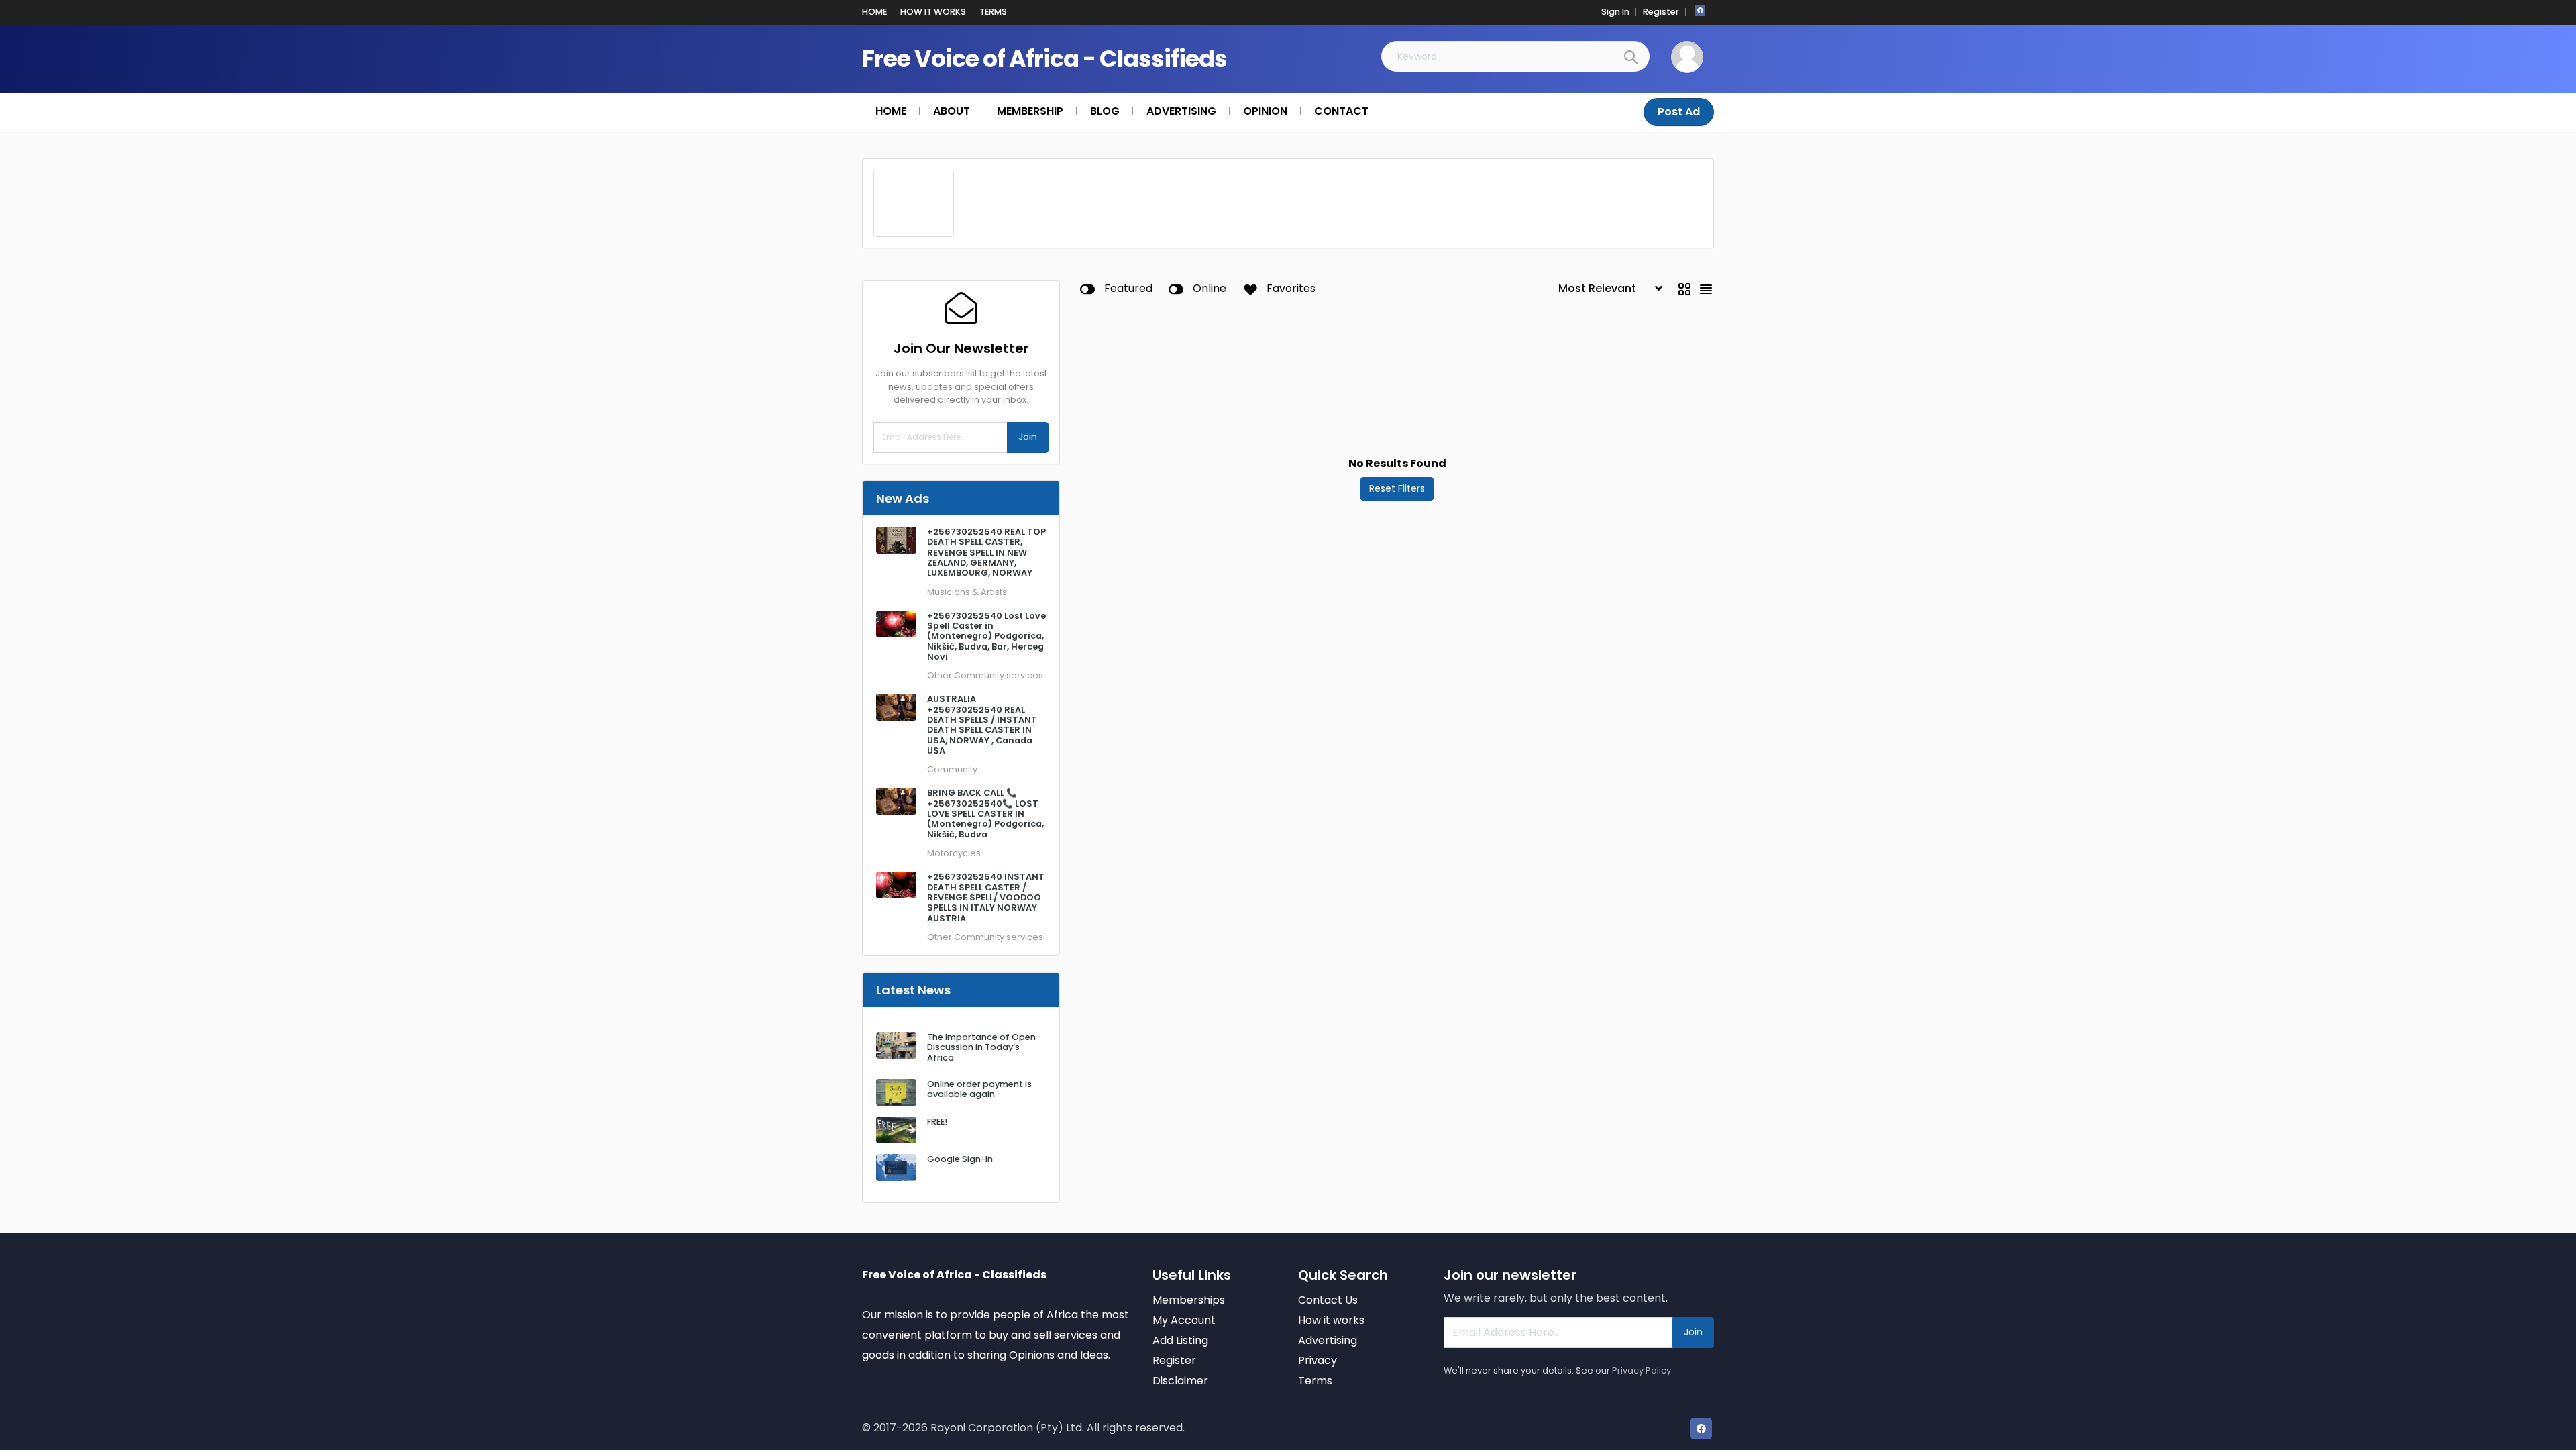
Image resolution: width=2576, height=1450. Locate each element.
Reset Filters (1397, 488)
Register (1661, 12)
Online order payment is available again (979, 1089)
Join (1028, 437)
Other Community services (985, 675)
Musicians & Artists (967, 592)
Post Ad (1679, 112)
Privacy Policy (1642, 1370)
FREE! (937, 1122)
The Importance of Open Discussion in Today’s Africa (981, 1047)
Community (952, 769)
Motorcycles (954, 853)
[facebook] (1700, 11)
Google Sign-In (960, 1159)
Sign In (1615, 12)
